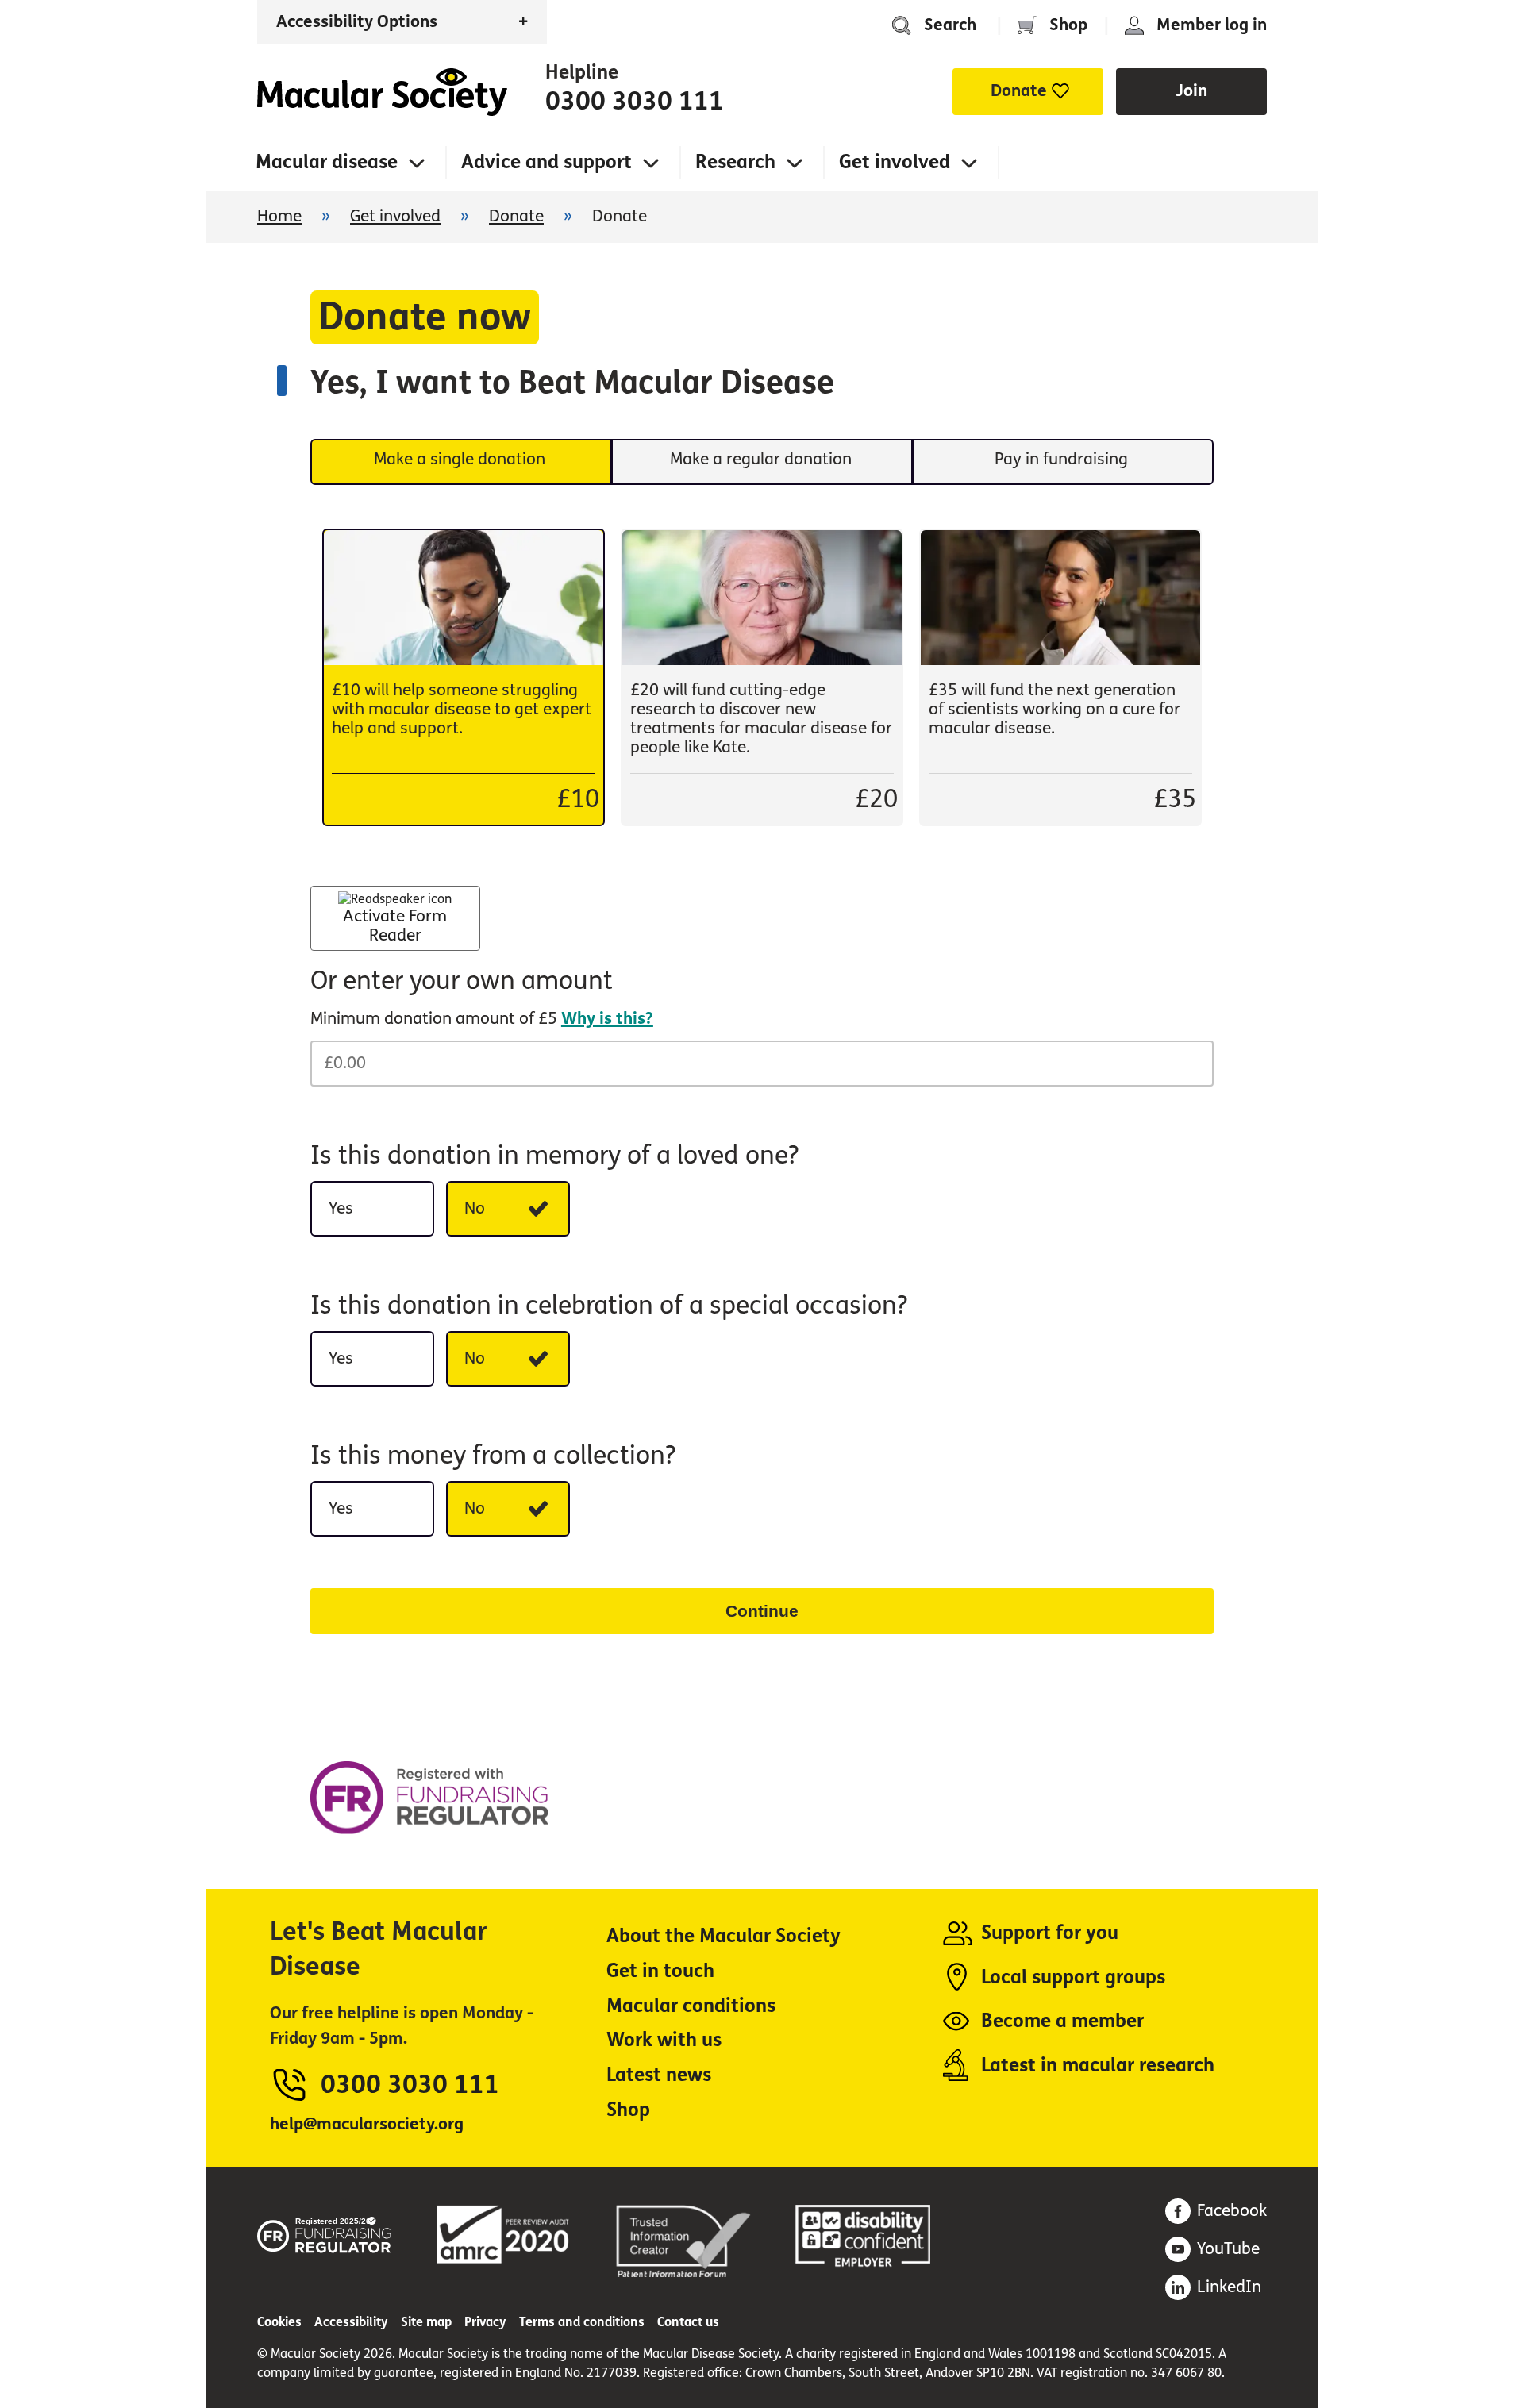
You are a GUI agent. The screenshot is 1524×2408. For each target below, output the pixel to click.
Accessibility (351, 2322)
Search (950, 25)
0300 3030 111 (635, 102)
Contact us (688, 2322)
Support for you (1050, 1933)
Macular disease (327, 162)
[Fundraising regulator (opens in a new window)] (325, 2232)
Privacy (485, 2322)
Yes (341, 1208)
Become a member (1062, 2021)
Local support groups (1073, 1977)
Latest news (659, 2075)
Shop (1068, 25)
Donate (516, 216)
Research (735, 162)
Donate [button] (1019, 91)
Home (382, 92)
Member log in (1212, 25)
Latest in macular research (1098, 2066)
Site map (426, 2322)
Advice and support (546, 162)
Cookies (279, 2322)
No (475, 1208)
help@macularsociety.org (367, 2124)
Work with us (664, 2040)
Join (1191, 91)
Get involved (895, 162)
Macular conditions (691, 2006)
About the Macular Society (724, 1936)
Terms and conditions (582, 2322)
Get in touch (660, 1971)
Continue (762, 1611)
